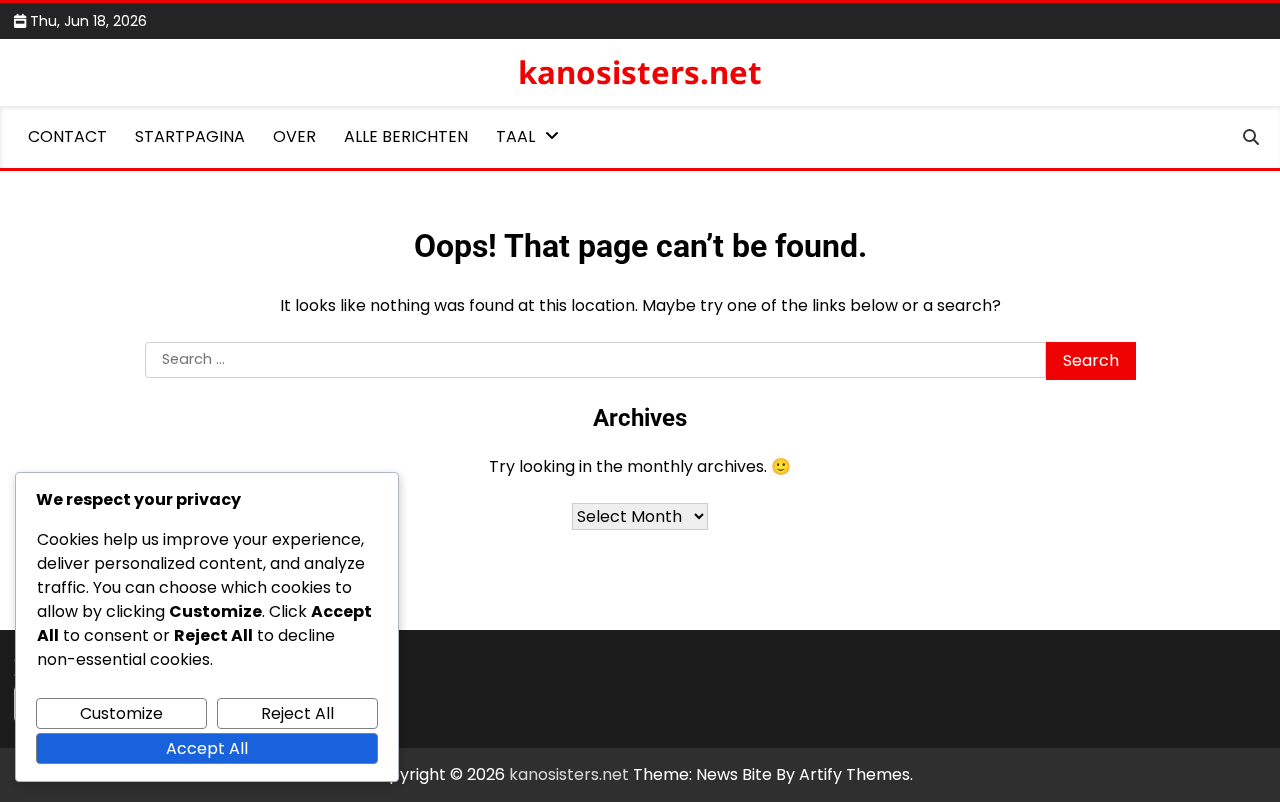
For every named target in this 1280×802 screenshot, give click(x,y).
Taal (515, 136)
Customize (121, 713)
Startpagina (190, 136)
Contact (67, 136)
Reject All (297, 713)
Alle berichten (406, 136)
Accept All (207, 748)
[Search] (1251, 137)
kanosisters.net (640, 72)
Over (294, 136)
